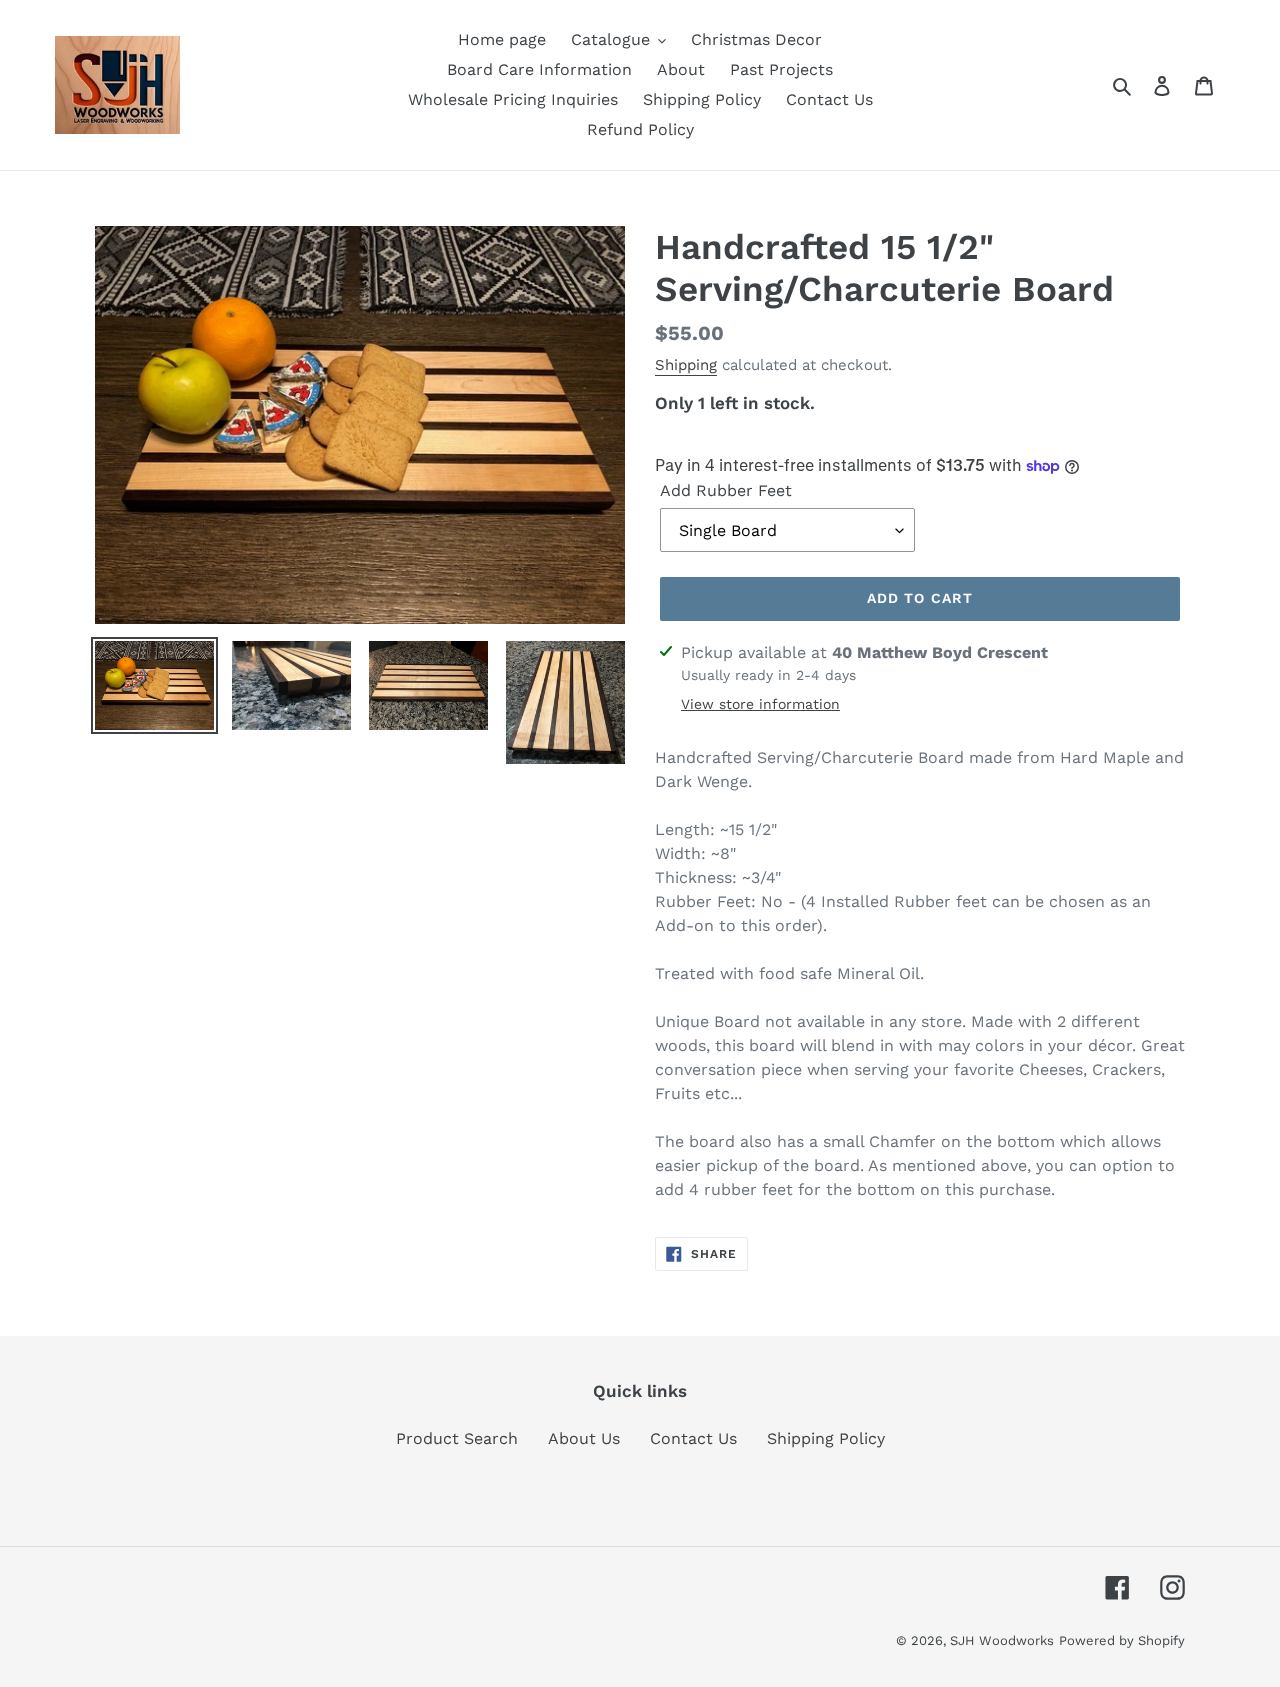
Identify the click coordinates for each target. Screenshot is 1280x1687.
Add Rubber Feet (726, 490)
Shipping (686, 365)
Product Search (457, 1438)
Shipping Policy (826, 1438)
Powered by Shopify (1122, 1640)
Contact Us (693, 1438)
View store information (760, 704)
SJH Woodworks (1002, 1640)
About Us (584, 1438)
